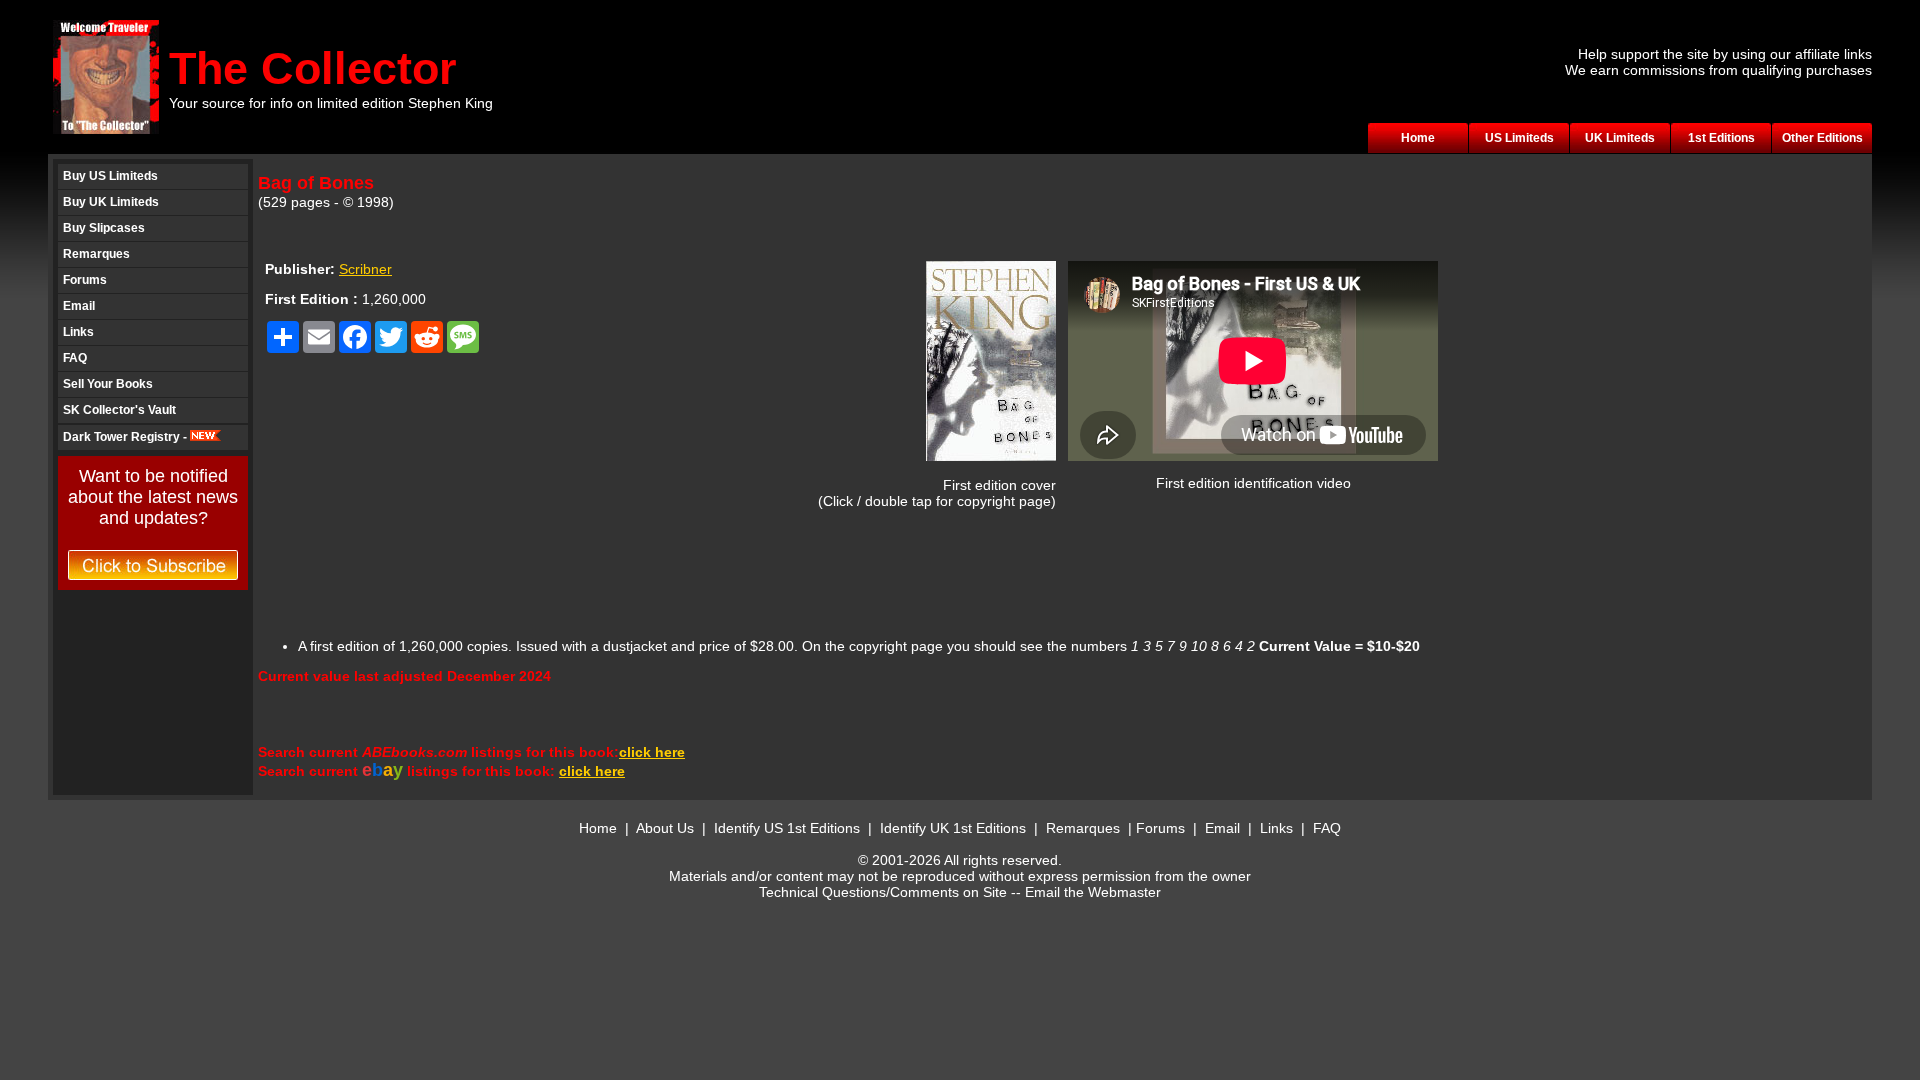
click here (652, 752)
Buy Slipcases (104, 228)
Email (79, 306)
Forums (85, 280)
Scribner (365, 269)
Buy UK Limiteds (111, 202)
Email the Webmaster (1093, 892)
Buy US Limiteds (110, 176)
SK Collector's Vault (119, 410)
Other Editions (1822, 138)
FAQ (75, 358)
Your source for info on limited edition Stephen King (331, 103)
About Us (665, 828)
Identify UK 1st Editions (955, 828)
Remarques (96, 254)
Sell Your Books (108, 384)
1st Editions (1721, 138)
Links (78, 332)
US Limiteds (1519, 138)
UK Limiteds (1620, 138)
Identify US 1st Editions (787, 828)
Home (1418, 138)
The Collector (313, 68)
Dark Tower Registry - (126, 437)
